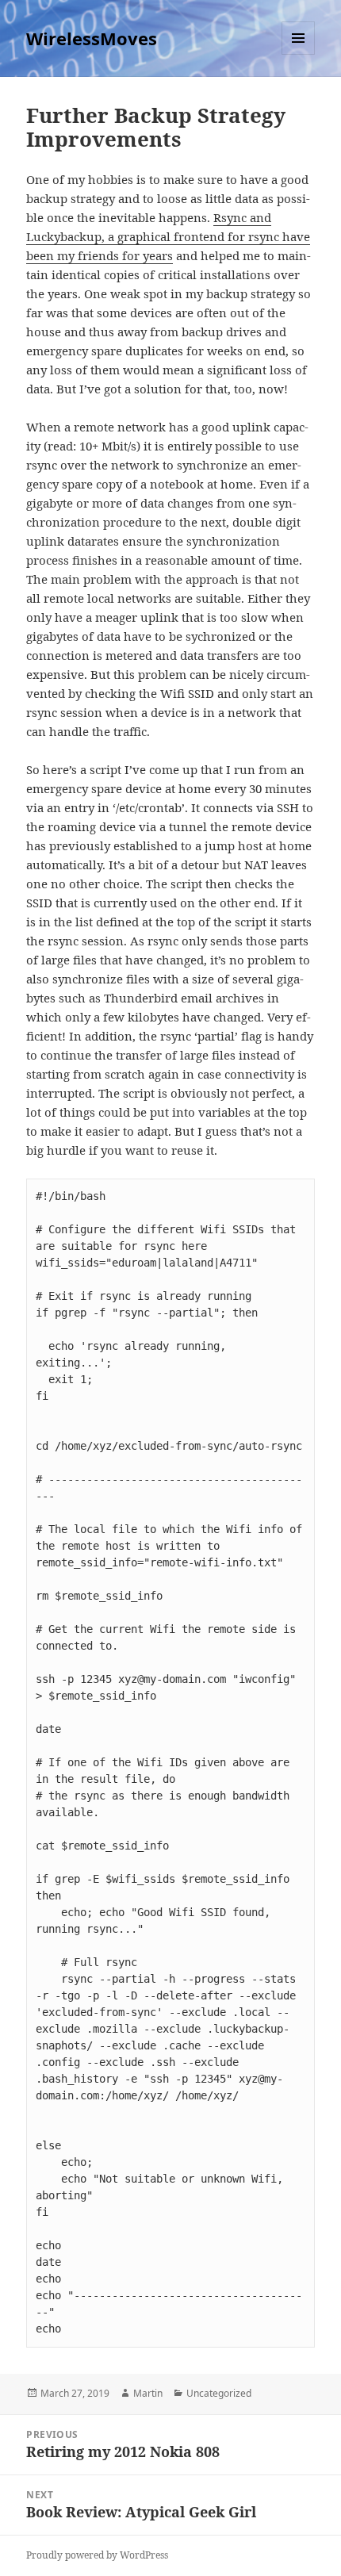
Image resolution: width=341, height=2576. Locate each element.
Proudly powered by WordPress (97, 2555)
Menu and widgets (299, 54)
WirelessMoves (92, 38)
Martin (148, 2393)
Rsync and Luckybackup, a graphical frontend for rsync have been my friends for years (168, 236)
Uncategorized (219, 2393)
